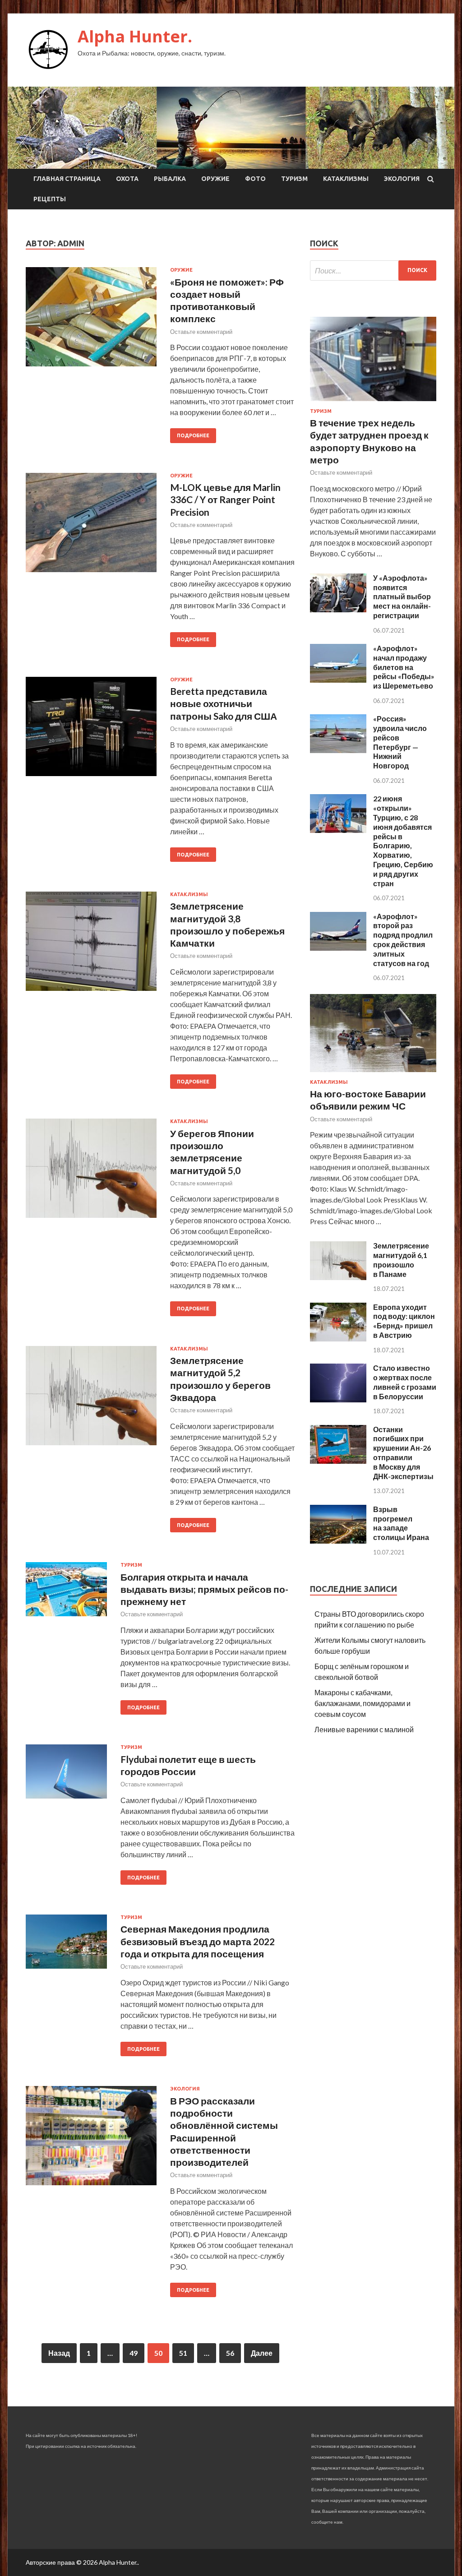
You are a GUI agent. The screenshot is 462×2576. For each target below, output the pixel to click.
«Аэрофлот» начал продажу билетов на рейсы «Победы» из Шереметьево (404, 667)
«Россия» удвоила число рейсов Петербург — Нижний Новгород (400, 742)
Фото (255, 179)
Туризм (294, 179)
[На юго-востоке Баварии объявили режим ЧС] (373, 1074)
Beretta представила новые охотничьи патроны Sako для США (224, 703)
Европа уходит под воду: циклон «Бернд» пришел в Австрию (404, 1321)
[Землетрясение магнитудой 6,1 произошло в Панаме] (338, 1277)
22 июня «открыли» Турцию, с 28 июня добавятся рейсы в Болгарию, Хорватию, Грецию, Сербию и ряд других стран (403, 841)
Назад (59, 2353)
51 (183, 2353)
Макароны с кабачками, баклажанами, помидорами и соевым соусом (363, 1703)
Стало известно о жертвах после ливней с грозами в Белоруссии (405, 1382)
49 (134, 2353)
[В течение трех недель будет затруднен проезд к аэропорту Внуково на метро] (373, 403)
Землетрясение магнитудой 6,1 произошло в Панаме (401, 1260)
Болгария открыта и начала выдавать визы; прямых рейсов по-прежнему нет (204, 1589)
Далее (262, 2353)
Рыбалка (170, 179)
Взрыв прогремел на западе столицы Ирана (401, 1523)
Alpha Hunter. (135, 36)
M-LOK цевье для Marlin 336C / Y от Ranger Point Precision (225, 499)
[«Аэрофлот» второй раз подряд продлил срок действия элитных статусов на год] (338, 948)
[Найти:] (373, 271)
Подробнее (193, 435)
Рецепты (50, 199)
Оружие (215, 179)
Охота (127, 179)
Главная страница (67, 179)
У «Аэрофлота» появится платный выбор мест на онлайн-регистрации (402, 597)
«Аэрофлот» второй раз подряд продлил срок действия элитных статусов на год (403, 940)
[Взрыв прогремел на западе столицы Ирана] (338, 1541)
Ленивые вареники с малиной (364, 1729)
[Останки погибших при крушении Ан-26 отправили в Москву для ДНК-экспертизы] (338, 1461)
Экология (402, 179)
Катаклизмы (346, 179)
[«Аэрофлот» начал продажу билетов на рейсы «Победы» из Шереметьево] (338, 680)
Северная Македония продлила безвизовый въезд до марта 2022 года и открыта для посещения (198, 1941)
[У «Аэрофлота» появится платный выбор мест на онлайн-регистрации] (338, 609)
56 (230, 2353)
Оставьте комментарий (201, 332)
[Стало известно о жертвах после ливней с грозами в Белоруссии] (338, 1399)
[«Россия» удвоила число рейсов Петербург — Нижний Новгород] (338, 750)
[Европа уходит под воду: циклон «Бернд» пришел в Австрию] (338, 1339)
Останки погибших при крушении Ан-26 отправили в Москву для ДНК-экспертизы (403, 1453)
